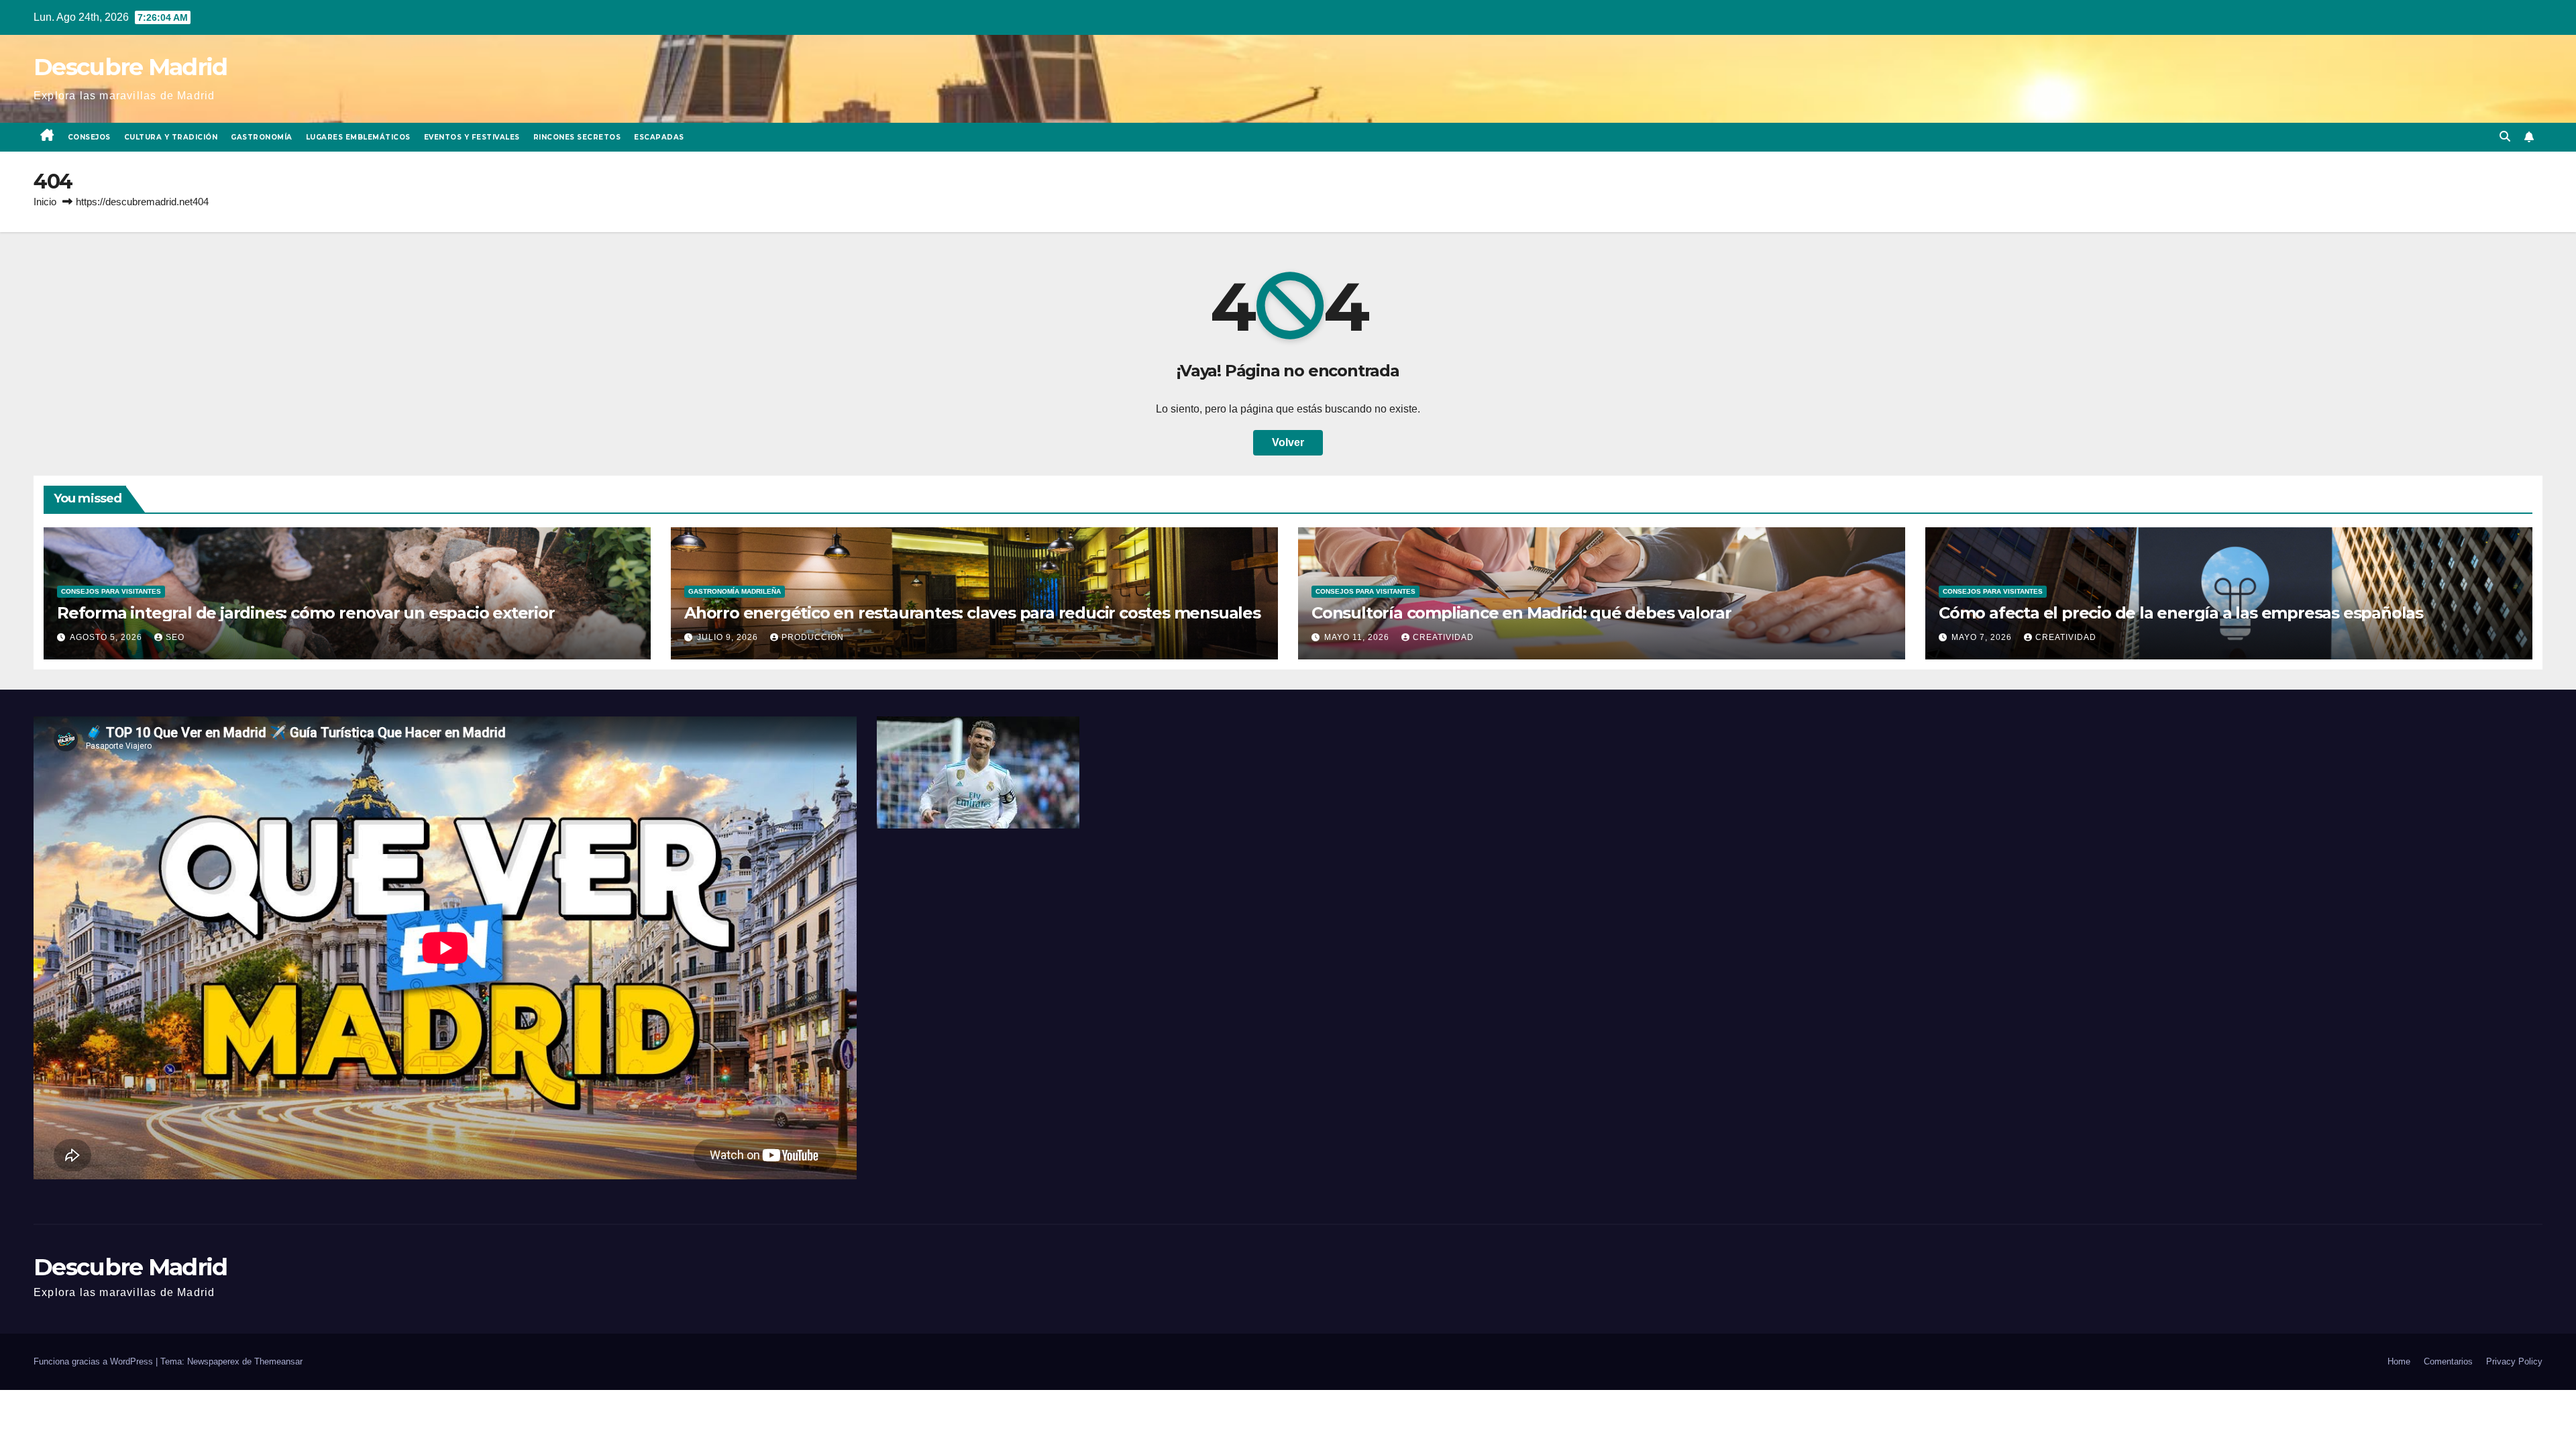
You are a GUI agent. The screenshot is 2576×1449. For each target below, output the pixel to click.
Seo (175, 637)
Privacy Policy (2514, 1361)
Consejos (89, 137)
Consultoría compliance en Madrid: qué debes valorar (1521, 613)
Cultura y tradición (171, 137)
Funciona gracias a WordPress (95, 1361)
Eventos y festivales (472, 137)
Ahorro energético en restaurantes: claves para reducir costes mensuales (972, 613)
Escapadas (659, 137)
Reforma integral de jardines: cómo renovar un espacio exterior (306, 613)
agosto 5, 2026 (107, 637)
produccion (813, 637)
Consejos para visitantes (111, 591)
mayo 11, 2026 (1358, 637)
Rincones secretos (577, 137)
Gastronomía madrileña (735, 591)
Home (2399, 1361)
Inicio (45, 202)
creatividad (1443, 637)
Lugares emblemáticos (358, 137)
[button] (2505, 137)
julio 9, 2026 (729, 637)
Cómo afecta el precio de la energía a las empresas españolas (2181, 613)
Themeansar (278, 1361)
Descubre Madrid (130, 67)
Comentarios (2448, 1361)
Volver (1288, 442)
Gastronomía (262, 137)
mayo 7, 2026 (1983, 637)
